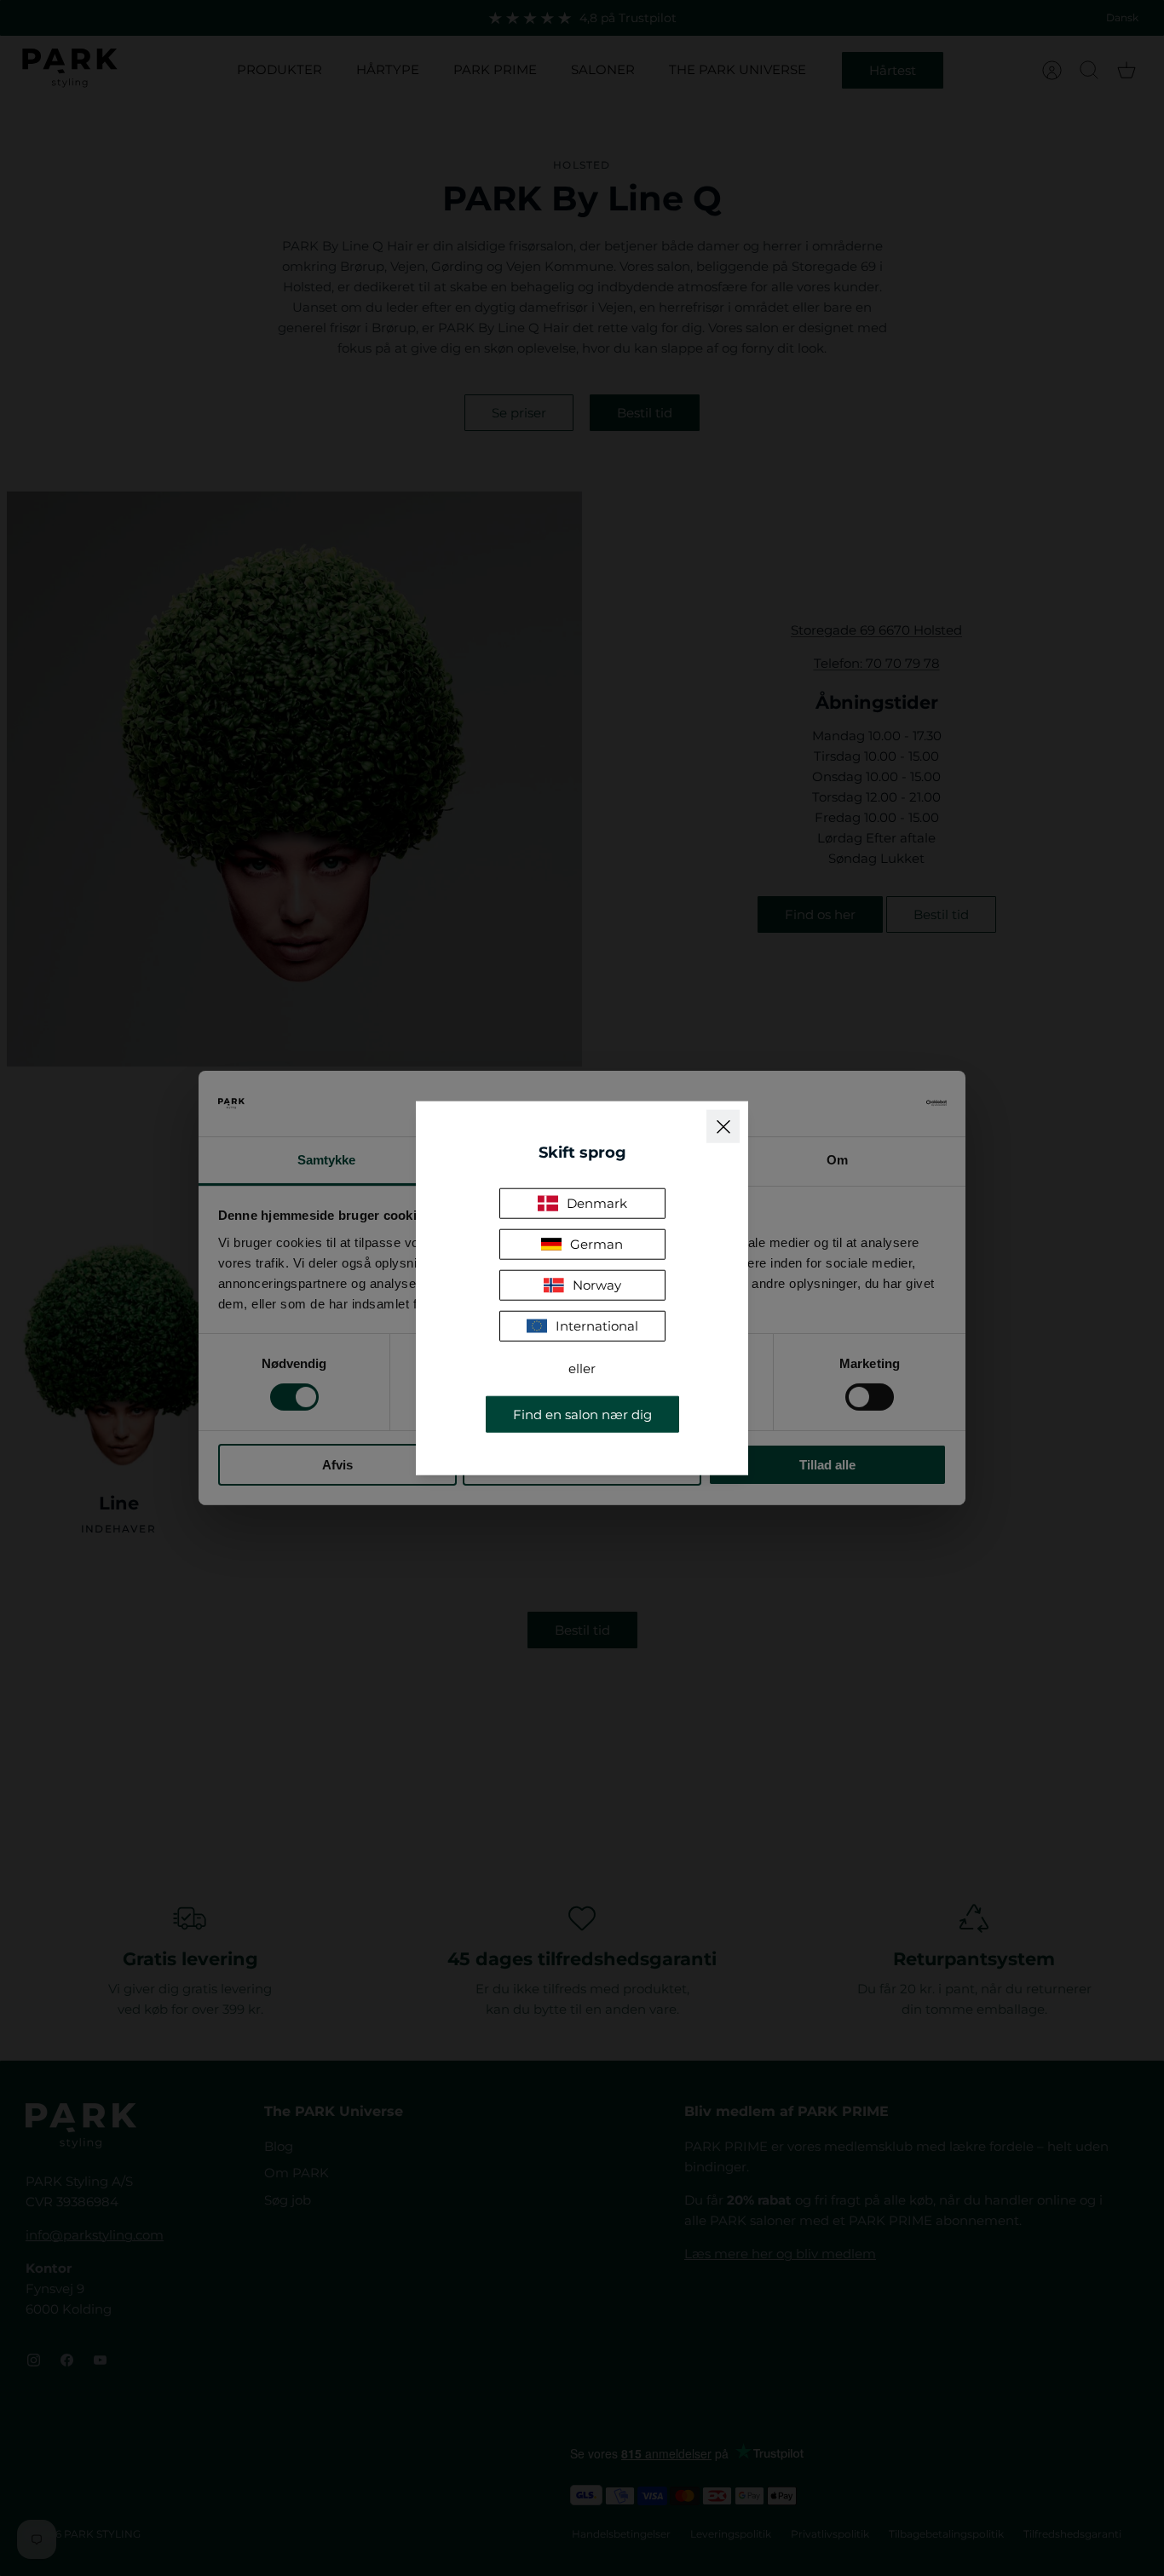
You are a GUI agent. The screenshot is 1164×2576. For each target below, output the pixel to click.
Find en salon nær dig (582, 1414)
